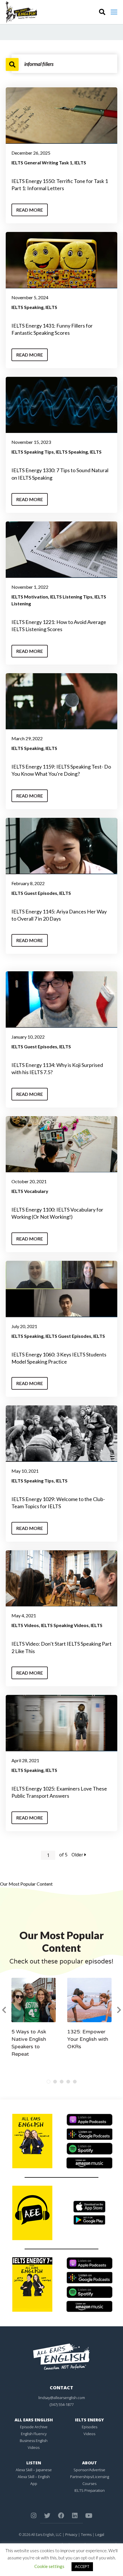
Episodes (90, 2427)
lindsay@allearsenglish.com (62, 2398)
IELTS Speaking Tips (33, 452)
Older (78, 1855)
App (34, 2484)
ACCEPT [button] (82, 2567)
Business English (34, 2441)
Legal (100, 2534)
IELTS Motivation (30, 597)
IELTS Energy (89, 2420)
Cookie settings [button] (49, 2566)
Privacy (71, 2534)
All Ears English (34, 2420)
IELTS (80, 163)
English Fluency (34, 2434)
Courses (89, 2484)
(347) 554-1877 (62, 2404)
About (90, 2463)
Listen (34, 2463)
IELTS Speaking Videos (65, 1625)
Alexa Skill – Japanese (34, 2470)
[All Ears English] (61, 2356)
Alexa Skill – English (34, 2477)
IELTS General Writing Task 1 (42, 163)
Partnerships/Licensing (90, 2477)
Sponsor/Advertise (89, 2470)
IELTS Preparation (90, 2490)
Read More (30, 210)
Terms (86, 2534)
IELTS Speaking (27, 307)
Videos (34, 2447)
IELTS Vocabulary (30, 1191)
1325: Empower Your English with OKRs (88, 2039)
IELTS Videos (25, 1625)
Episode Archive (34, 2427)
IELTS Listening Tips (71, 597)
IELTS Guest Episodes (34, 893)
